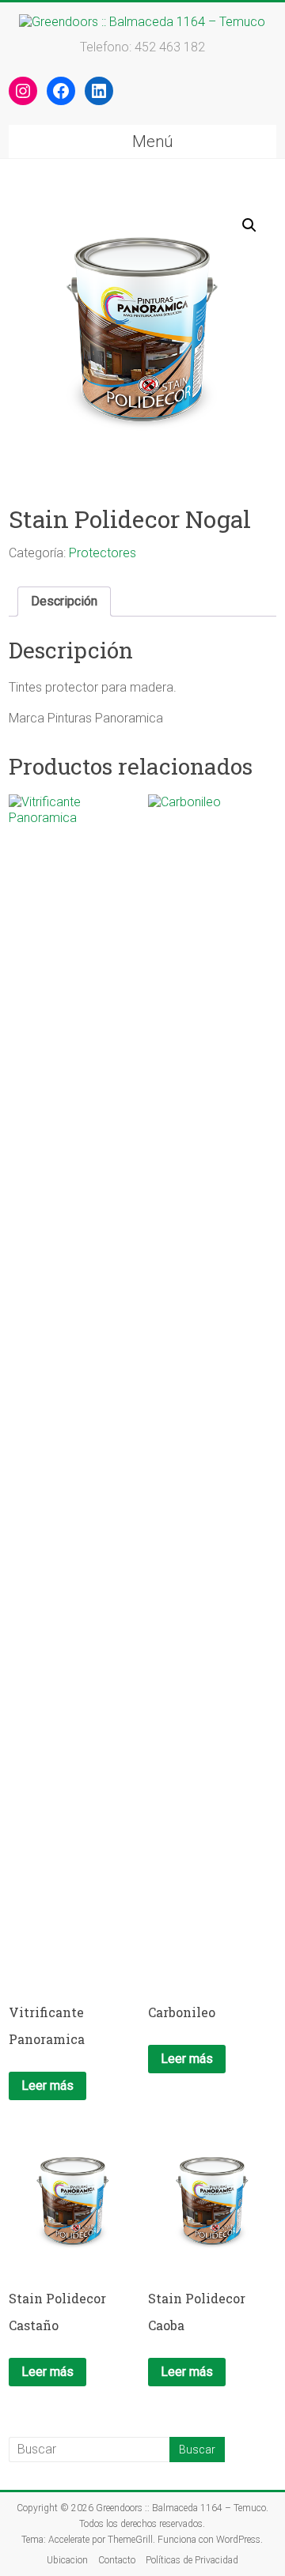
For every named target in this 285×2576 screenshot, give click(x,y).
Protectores (103, 553)
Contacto (117, 2560)
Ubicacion (67, 2560)
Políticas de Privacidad (192, 2560)
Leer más (47, 2086)
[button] (249, 225)
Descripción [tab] (64, 601)
